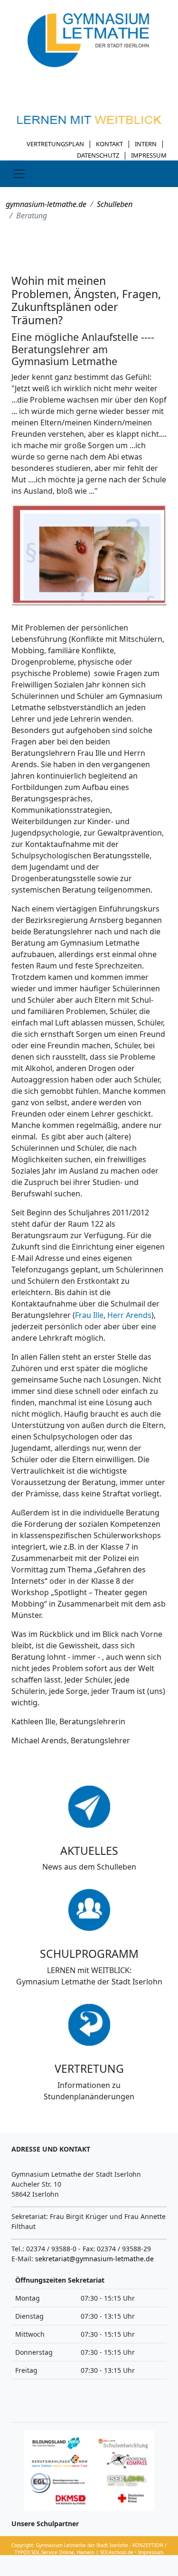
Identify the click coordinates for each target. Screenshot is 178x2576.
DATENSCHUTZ (98, 155)
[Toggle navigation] (19, 174)
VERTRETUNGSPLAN (55, 144)
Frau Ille (89, 1315)
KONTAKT (109, 144)
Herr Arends (129, 1315)
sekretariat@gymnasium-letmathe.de (94, 2259)
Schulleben (115, 204)
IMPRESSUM (149, 155)
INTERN (146, 144)
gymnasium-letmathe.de (46, 204)
